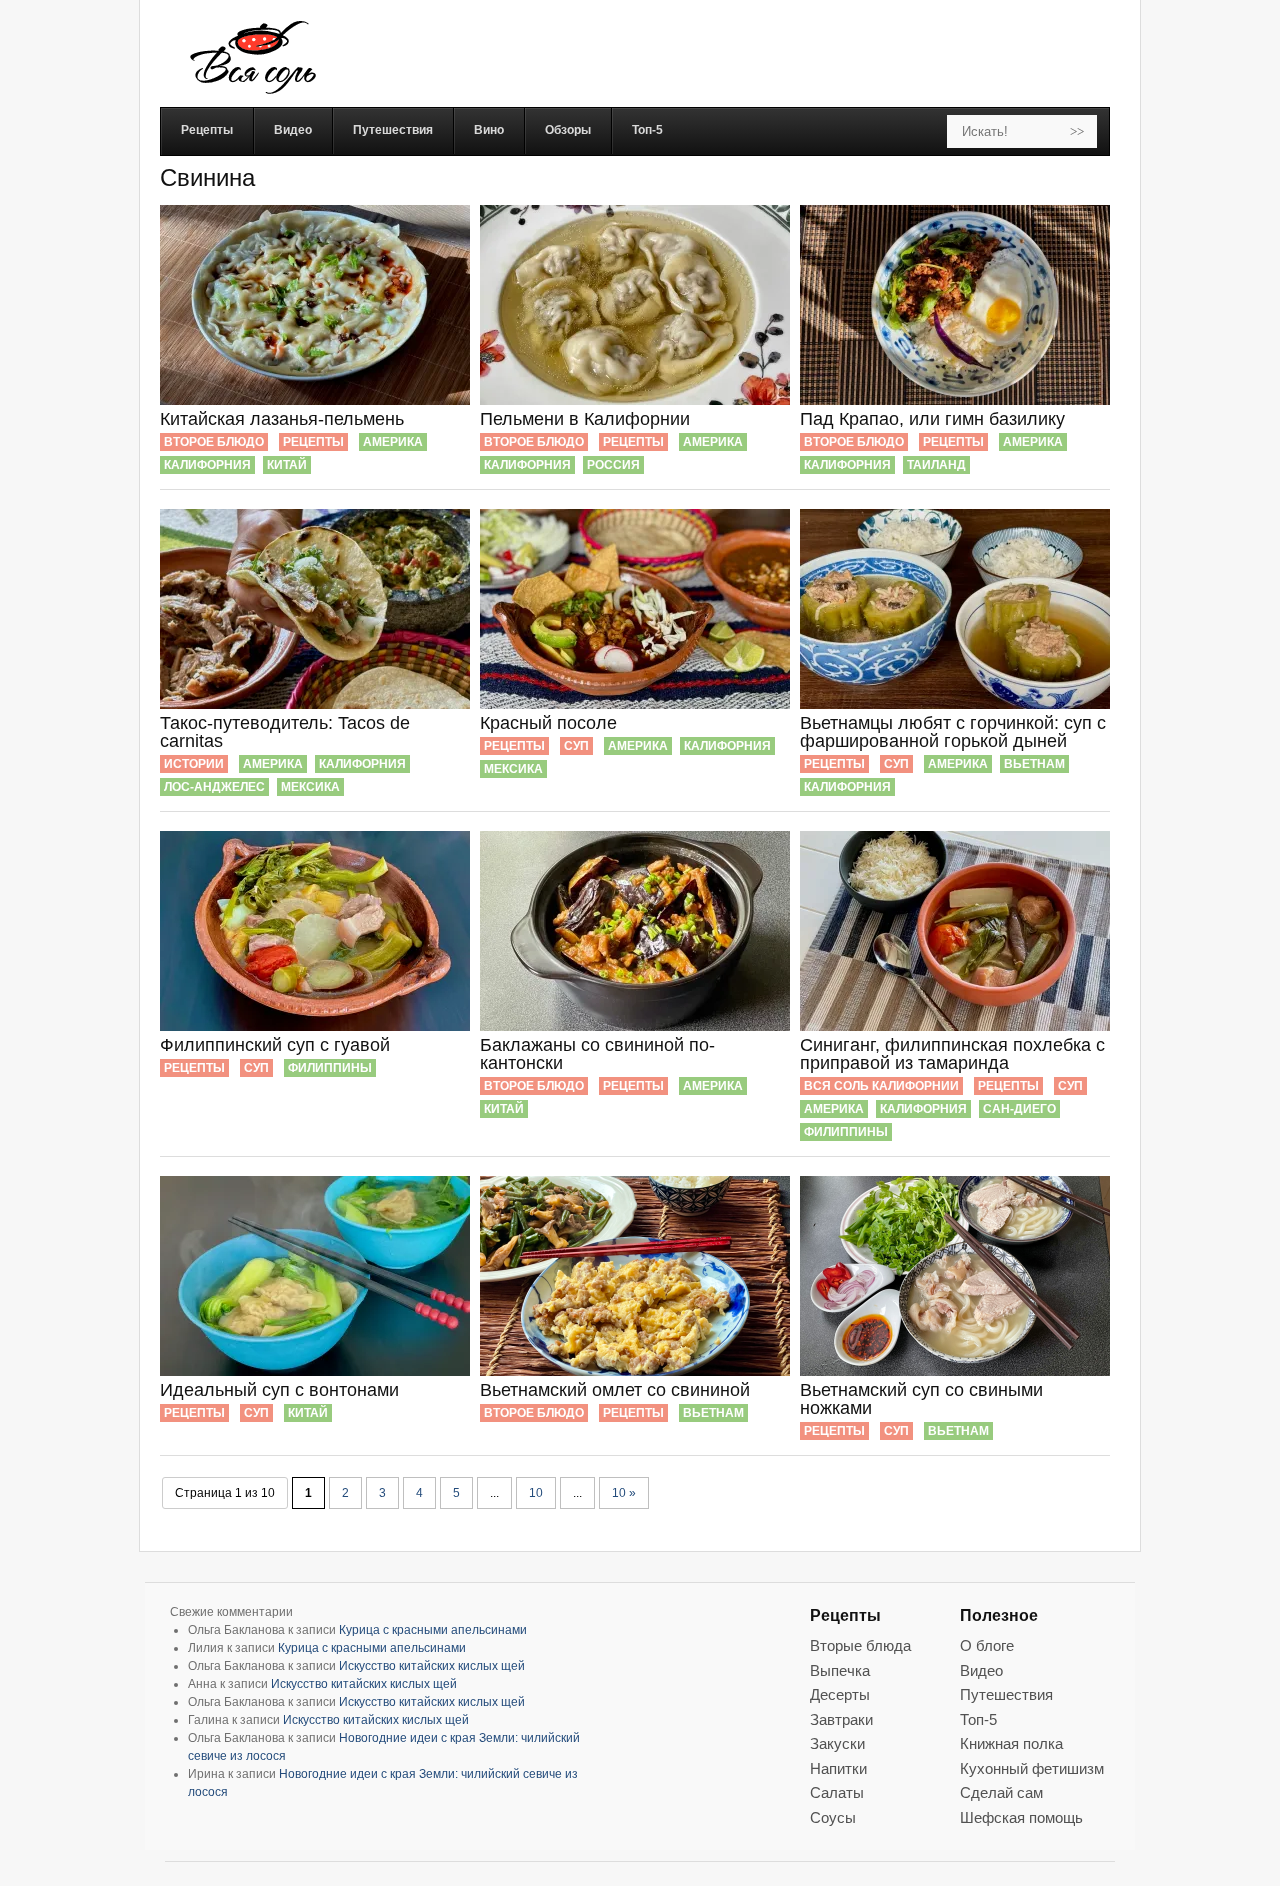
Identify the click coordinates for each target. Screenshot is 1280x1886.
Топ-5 (978, 1719)
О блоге (987, 1645)
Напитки (838, 1768)
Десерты (840, 1694)
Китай (287, 465)
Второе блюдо (214, 442)
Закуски (837, 1743)
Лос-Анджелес (214, 787)
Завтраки (841, 1719)
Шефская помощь (1021, 1817)
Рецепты (313, 442)
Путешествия (1006, 1694)
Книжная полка (1011, 1743)
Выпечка (840, 1670)
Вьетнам (1034, 764)
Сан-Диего (1019, 1109)
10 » (624, 1493)
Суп (576, 746)
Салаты (837, 1792)
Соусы (833, 1817)
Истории (194, 764)
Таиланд (936, 465)
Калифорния (207, 465)
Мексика (310, 787)
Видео (981, 1670)
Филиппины (330, 1068)
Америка (393, 442)
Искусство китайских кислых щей (432, 1666)
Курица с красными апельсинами (433, 1630)
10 (536, 1493)
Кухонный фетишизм (1032, 1768)
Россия (613, 465)
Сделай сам (1001, 1792)
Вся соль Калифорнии (881, 1086)
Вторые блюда (860, 1645)
